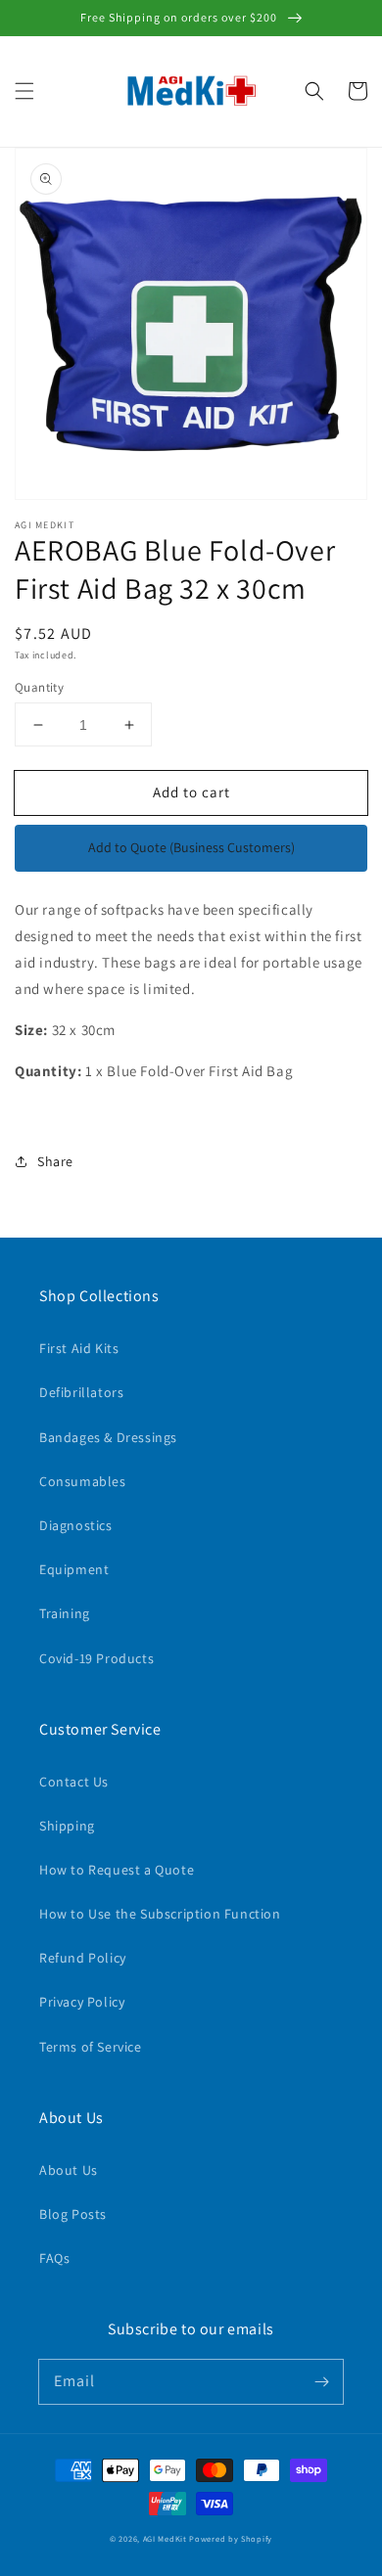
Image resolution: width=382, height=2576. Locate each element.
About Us (69, 2170)
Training (65, 1613)
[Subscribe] (321, 2381)
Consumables (83, 1481)
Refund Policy (83, 1958)
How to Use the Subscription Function (160, 1914)
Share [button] (55, 1161)
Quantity (39, 687)
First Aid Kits (79, 1348)
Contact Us (74, 1782)
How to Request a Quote (117, 1870)
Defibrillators (81, 1392)
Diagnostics (76, 1525)
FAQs (54, 2258)
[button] (24, 91)
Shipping (67, 1826)
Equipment (74, 1569)
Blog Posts (73, 2214)
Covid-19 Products (96, 1658)
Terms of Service (91, 2047)
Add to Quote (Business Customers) (191, 847)
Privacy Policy (82, 2002)
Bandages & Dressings (108, 1437)
